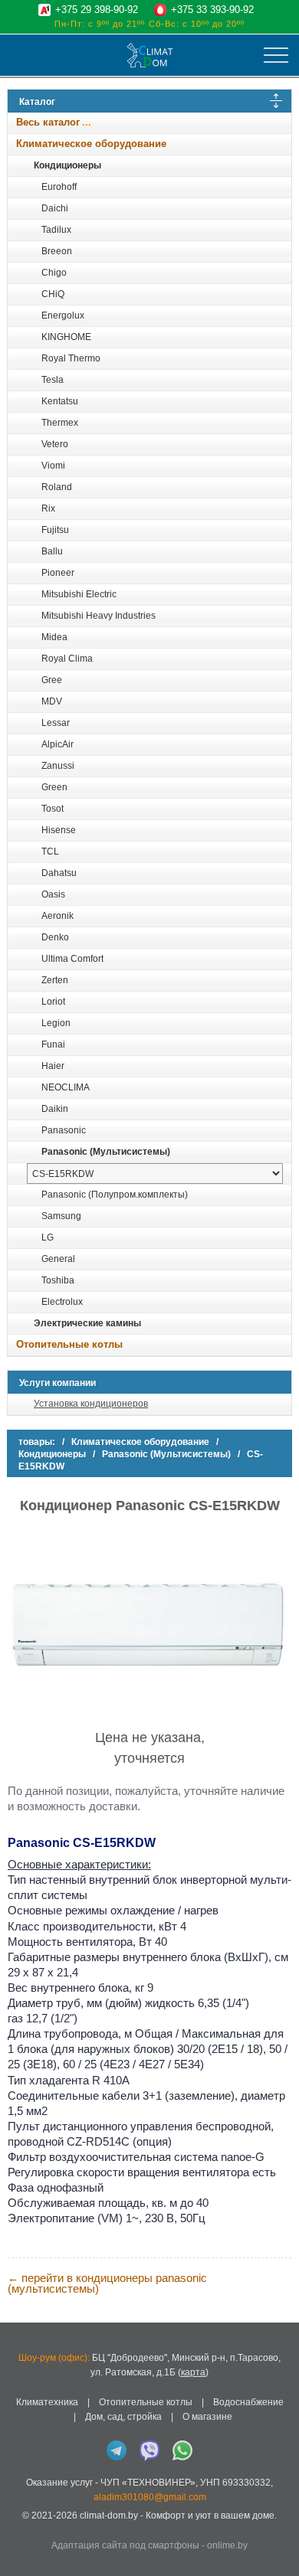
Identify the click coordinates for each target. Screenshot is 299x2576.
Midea (54, 637)
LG (48, 1237)
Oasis (53, 894)
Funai (53, 1044)
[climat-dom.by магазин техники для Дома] (150, 55)
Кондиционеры (67, 165)
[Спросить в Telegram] (117, 2450)
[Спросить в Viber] (149, 2450)
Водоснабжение (248, 2402)
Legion (56, 1023)
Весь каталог (48, 122)
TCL (50, 852)
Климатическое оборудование (91, 144)
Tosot (53, 809)
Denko (55, 937)
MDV (52, 701)
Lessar (56, 723)
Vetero (55, 444)
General (58, 1259)
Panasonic (64, 1130)
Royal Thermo (71, 358)
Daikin (55, 1109)
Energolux (63, 315)
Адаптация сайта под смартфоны (125, 2545)
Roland (57, 487)
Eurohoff (59, 187)
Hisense (59, 830)
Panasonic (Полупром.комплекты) (115, 1195)
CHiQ (53, 294)
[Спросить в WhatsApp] (182, 2450)
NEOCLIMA (66, 1087)
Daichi (55, 208)
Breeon (57, 251)
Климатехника (47, 2402)
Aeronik (58, 916)
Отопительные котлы (69, 1344)
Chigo (54, 273)
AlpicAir (58, 744)
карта (193, 2372)
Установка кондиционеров (91, 1404)
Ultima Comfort (72, 959)
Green (54, 787)
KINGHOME (66, 337)
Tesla (53, 380)
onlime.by (227, 2545)
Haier (53, 1066)
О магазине (207, 2417)
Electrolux (62, 1302)
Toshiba (58, 1280)
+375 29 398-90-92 (97, 10)
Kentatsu (60, 401)
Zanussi (58, 766)
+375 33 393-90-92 (212, 10)
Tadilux (56, 230)
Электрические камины (87, 1323)
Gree (52, 680)
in (21, 2527)
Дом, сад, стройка (123, 2417)
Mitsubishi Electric (79, 594)
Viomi (53, 466)
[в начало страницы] (279, 2545)
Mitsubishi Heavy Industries (99, 616)
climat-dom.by (109, 2516)
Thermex (60, 423)
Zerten (55, 980)
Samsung (61, 1216)
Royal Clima (67, 659)
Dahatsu (59, 873)
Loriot (53, 1002)
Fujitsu (55, 530)
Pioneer (58, 573)
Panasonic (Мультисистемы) (106, 1152)
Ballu (52, 551)
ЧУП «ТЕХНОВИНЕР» (148, 2483)
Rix (48, 508)
